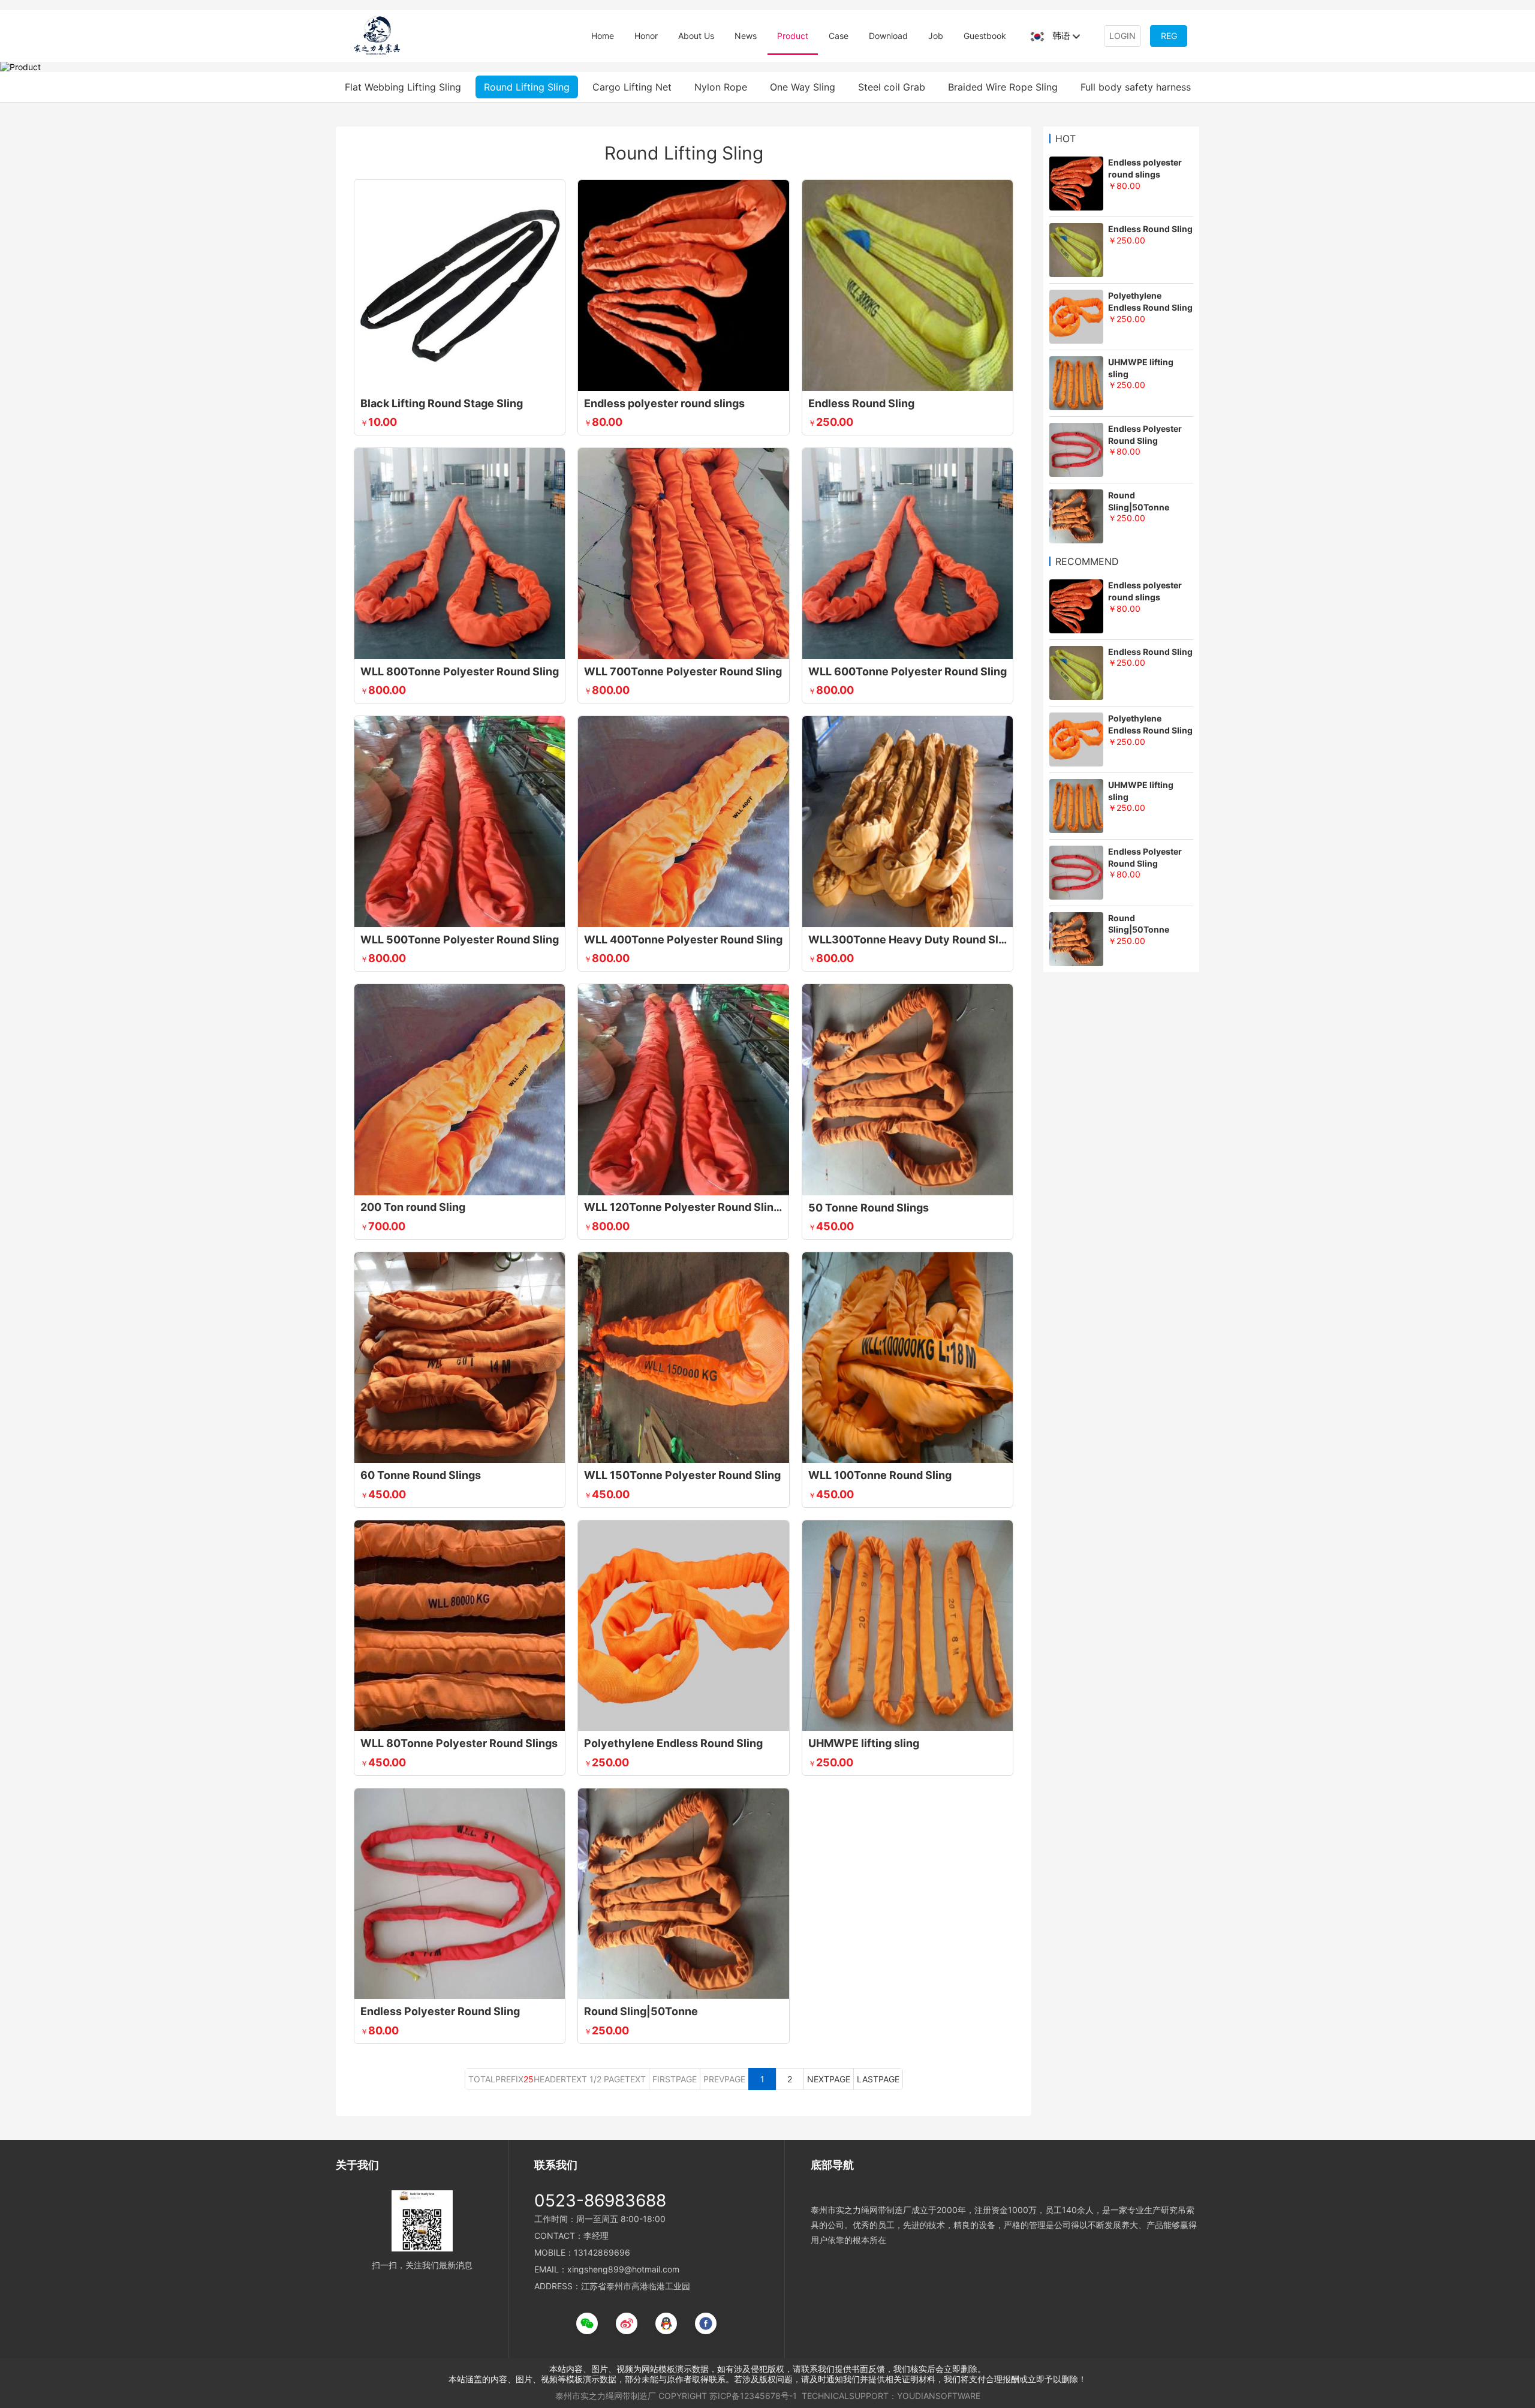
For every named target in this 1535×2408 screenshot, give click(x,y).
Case (839, 36)
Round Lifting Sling (527, 87)
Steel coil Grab (892, 87)
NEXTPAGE (829, 2079)
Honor (646, 36)
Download (888, 36)
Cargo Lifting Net (632, 87)
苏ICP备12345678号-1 (753, 2396)
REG (1169, 36)
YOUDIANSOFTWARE (939, 2396)
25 (529, 2079)
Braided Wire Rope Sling (1003, 87)
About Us (696, 36)
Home (603, 36)
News (746, 36)
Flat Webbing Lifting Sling (403, 87)
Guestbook (985, 36)
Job (936, 36)
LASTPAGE (878, 2079)
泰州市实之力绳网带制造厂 (606, 2396)
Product (793, 36)
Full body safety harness (1136, 87)
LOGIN (1122, 36)
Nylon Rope (721, 87)
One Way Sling (803, 87)
